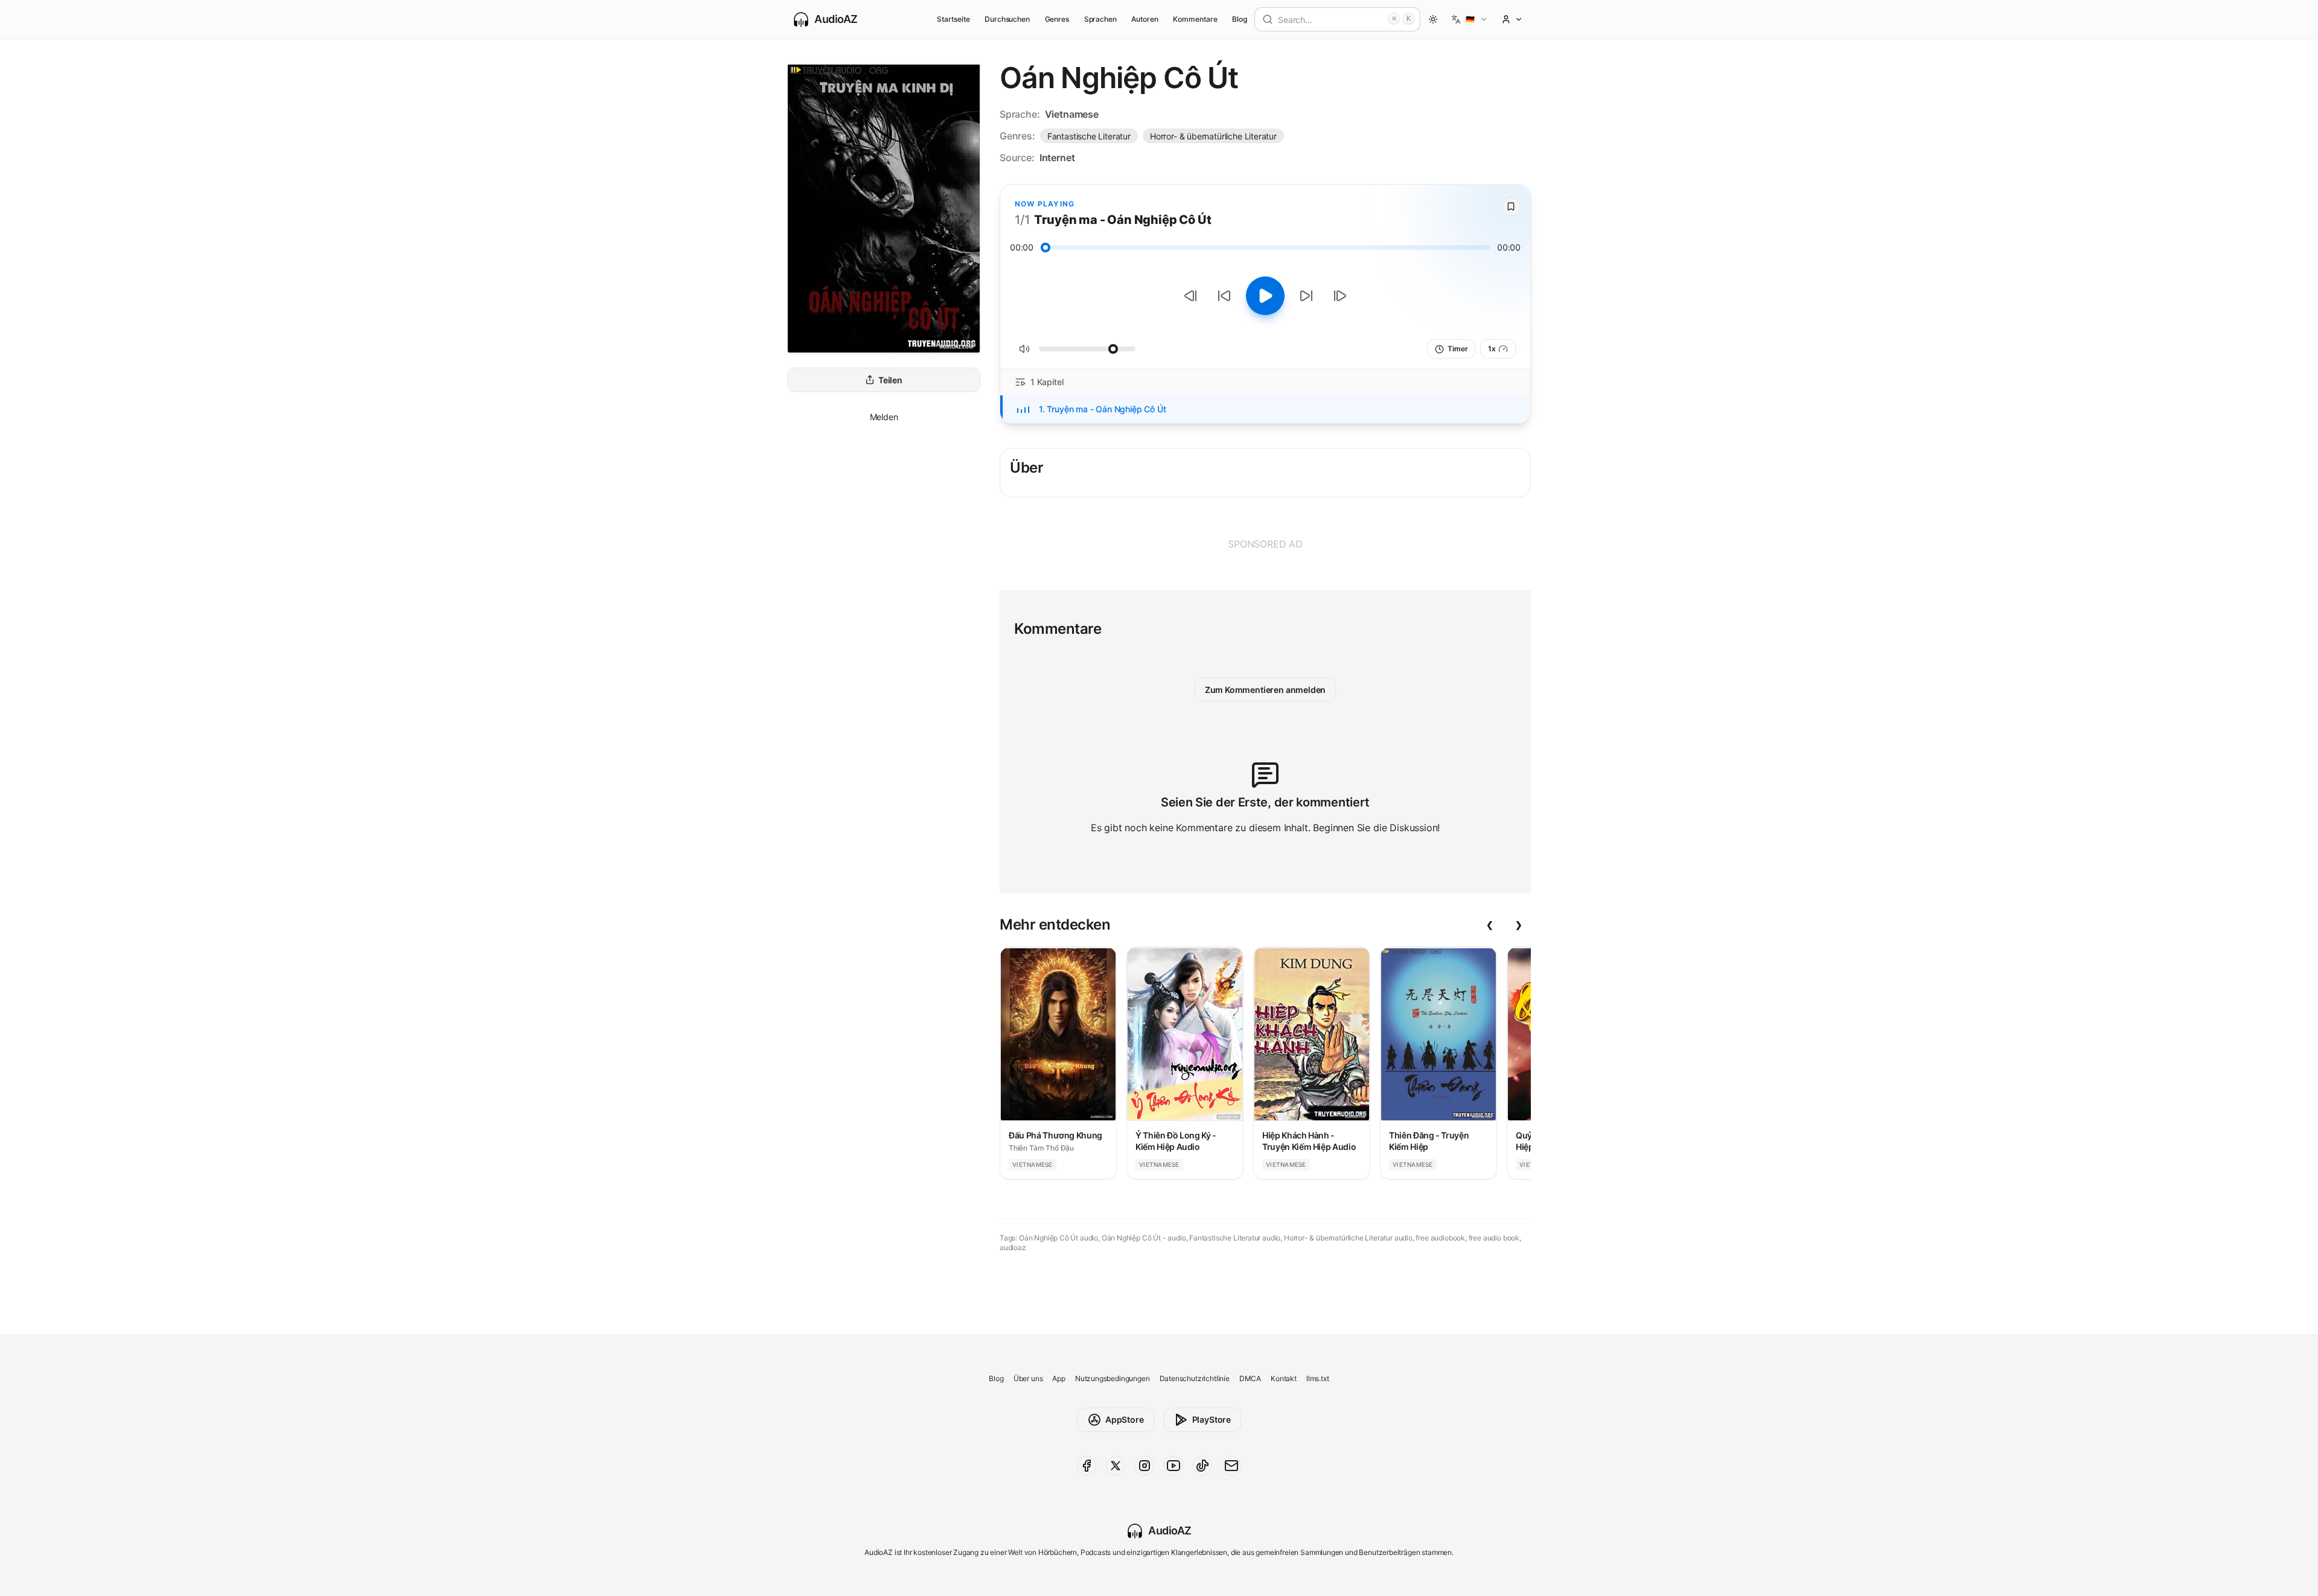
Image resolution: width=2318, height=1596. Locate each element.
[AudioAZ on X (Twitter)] (1116, 1466)
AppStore (1125, 1419)
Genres (1057, 19)
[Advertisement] (1265, 544)
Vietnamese (1072, 114)
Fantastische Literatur (1089, 136)
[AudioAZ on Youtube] (1173, 1466)
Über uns (1028, 1378)
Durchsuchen (1007, 19)
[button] (1470, 19)
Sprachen (1101, 19)
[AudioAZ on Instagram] (1145, 1466)
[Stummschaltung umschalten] (1024, 349)
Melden (884, 417)
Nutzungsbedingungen (1113, 1378)
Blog (1240, 19)
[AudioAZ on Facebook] (1087, 1466)
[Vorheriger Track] (1190, 296)
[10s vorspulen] (1306, 296)
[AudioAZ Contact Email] (1231, 1466)
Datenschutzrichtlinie (1195, 1378)
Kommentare (1195, 19)
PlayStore (1212, 1419)
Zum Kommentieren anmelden (1266, 690)
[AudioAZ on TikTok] (1202, 1466)
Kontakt (1284, 1378)
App (1058, 1378)
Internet (1057, 158)
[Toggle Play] (1265, 296)
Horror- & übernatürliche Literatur (1213, 136)
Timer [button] (1458, 349)
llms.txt (1318, 1378)
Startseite (953, 19)
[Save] (1511, 206)
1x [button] (1492, 349)
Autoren (1145, 19)
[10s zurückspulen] (1224, 296)
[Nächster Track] (1340, 296)
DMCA (1250, 1378)
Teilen (890, 380)
